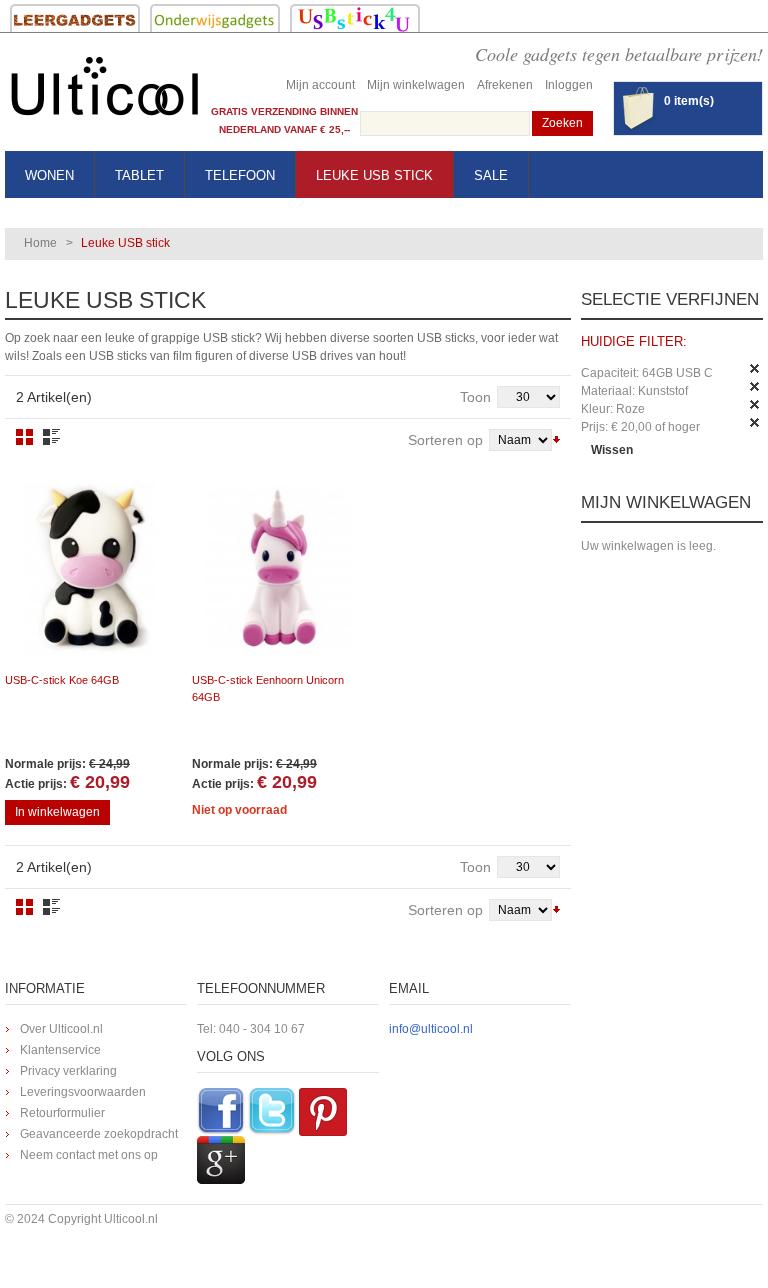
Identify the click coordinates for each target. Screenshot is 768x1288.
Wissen (612, 450)
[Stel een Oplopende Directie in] (556, 438)
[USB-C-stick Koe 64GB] (91, 569)
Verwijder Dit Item (755, 369)
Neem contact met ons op (89, 1155)
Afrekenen (505, 85)
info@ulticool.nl (431, 1029)
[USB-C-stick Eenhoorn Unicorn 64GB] (278, 569)
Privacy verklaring (68, 1071)
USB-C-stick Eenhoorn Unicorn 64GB (268, 688)
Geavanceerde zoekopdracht (99, 1134)
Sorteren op (445, 440)
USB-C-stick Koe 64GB (62, 680)
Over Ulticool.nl (61, 1029)
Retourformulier (62, 1113)
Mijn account (320, 85)
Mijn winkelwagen (416, 85)
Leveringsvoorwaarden (83, 1092)
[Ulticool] (105, 91)
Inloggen (569, 85)
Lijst (51, 437)
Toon (475, 397)
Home (40, 243)
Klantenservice (60, 1050)
